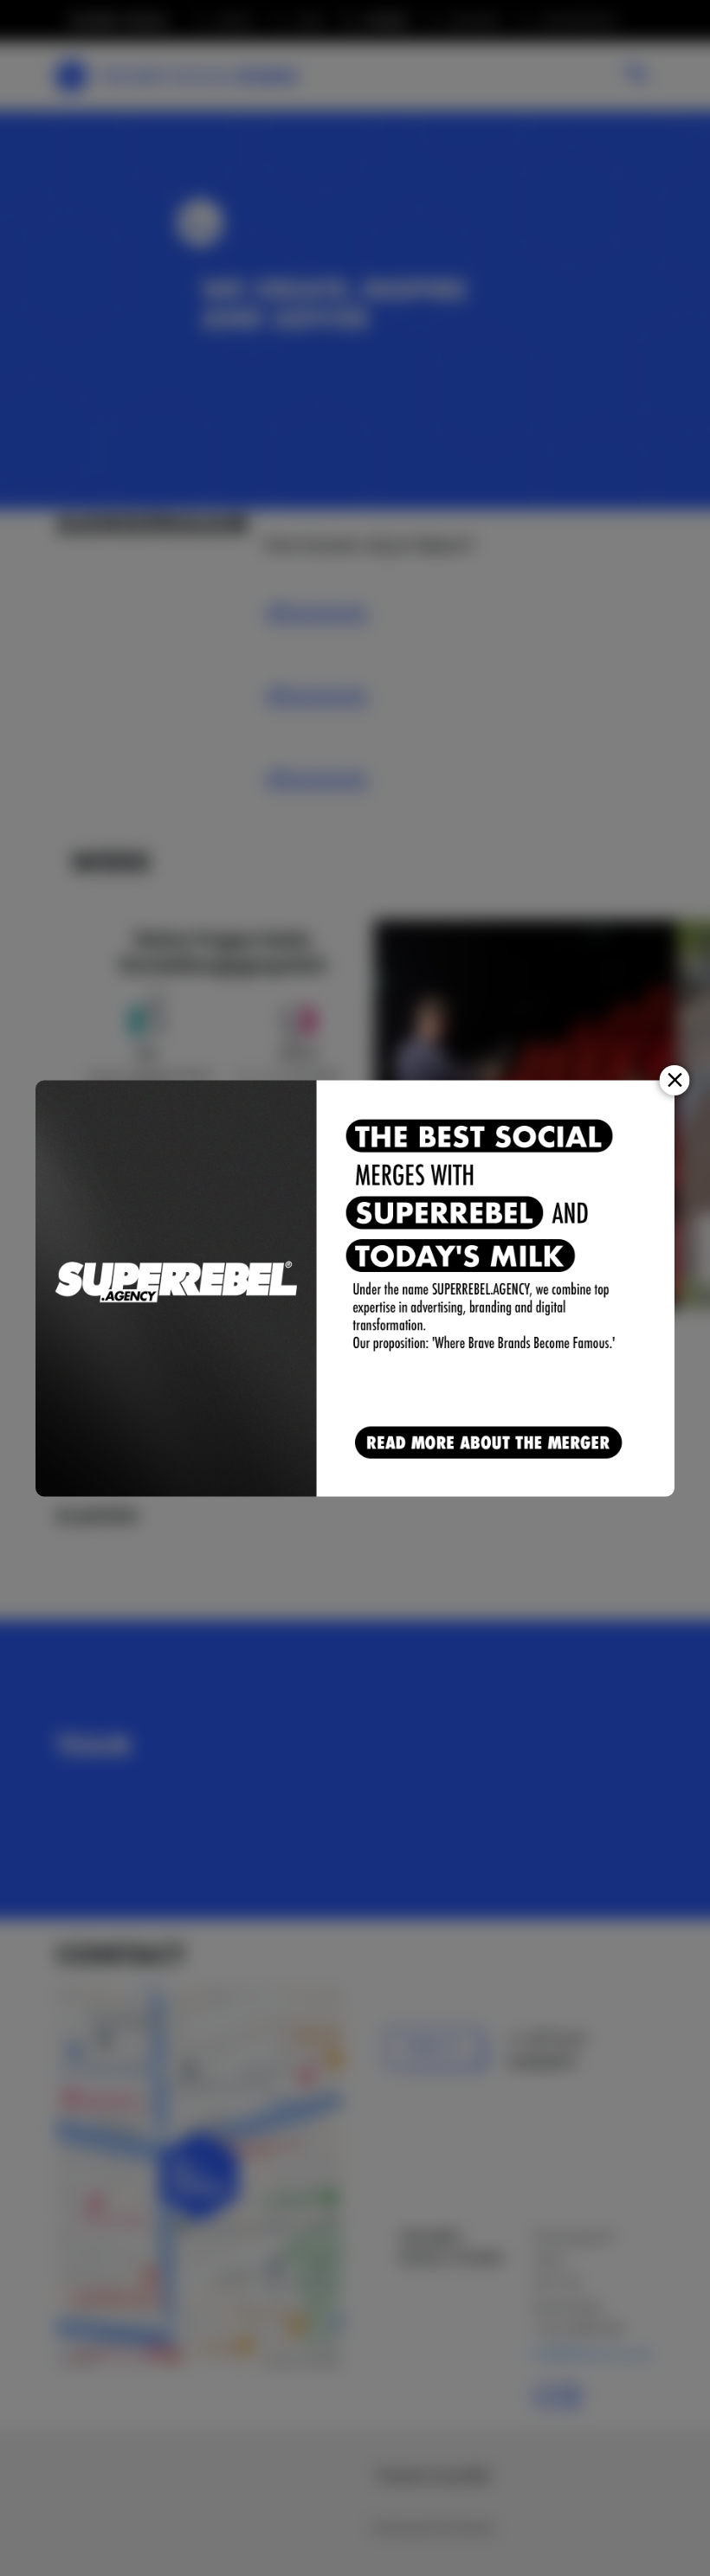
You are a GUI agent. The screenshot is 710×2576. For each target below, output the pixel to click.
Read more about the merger (491, 1444)
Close (675, 1079)
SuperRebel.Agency (177, 1288)
